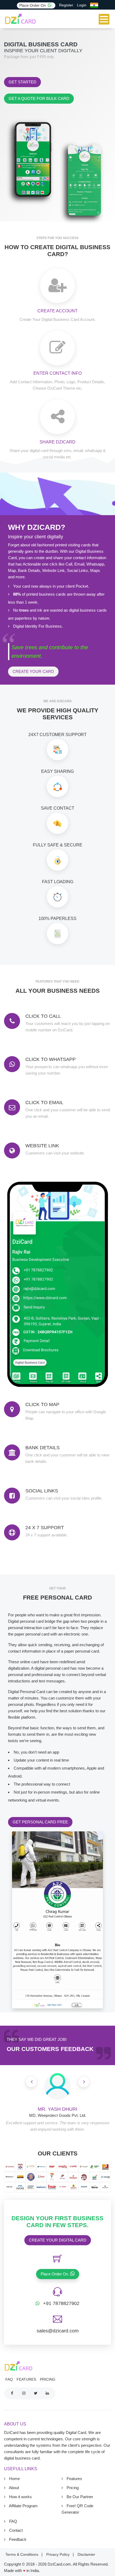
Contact (15, 2530)
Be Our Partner (79, 2497)
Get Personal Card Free (40, 1822)
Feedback (17, 2539)
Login (82, 5)
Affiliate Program (23, 2506)
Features (26, 2379)
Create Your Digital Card (58, 2240)
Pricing (48, 2379)
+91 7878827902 (61, 2303)
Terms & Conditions (22, 2554)
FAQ (9, 2379)
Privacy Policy (58, 2554)
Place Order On (33, 5)
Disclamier (86, 2554)
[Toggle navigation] (104, 19)
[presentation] (31, 2082)
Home (14, 2479)
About (14, 2488)
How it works (20, 2497)
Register (66, 5)
